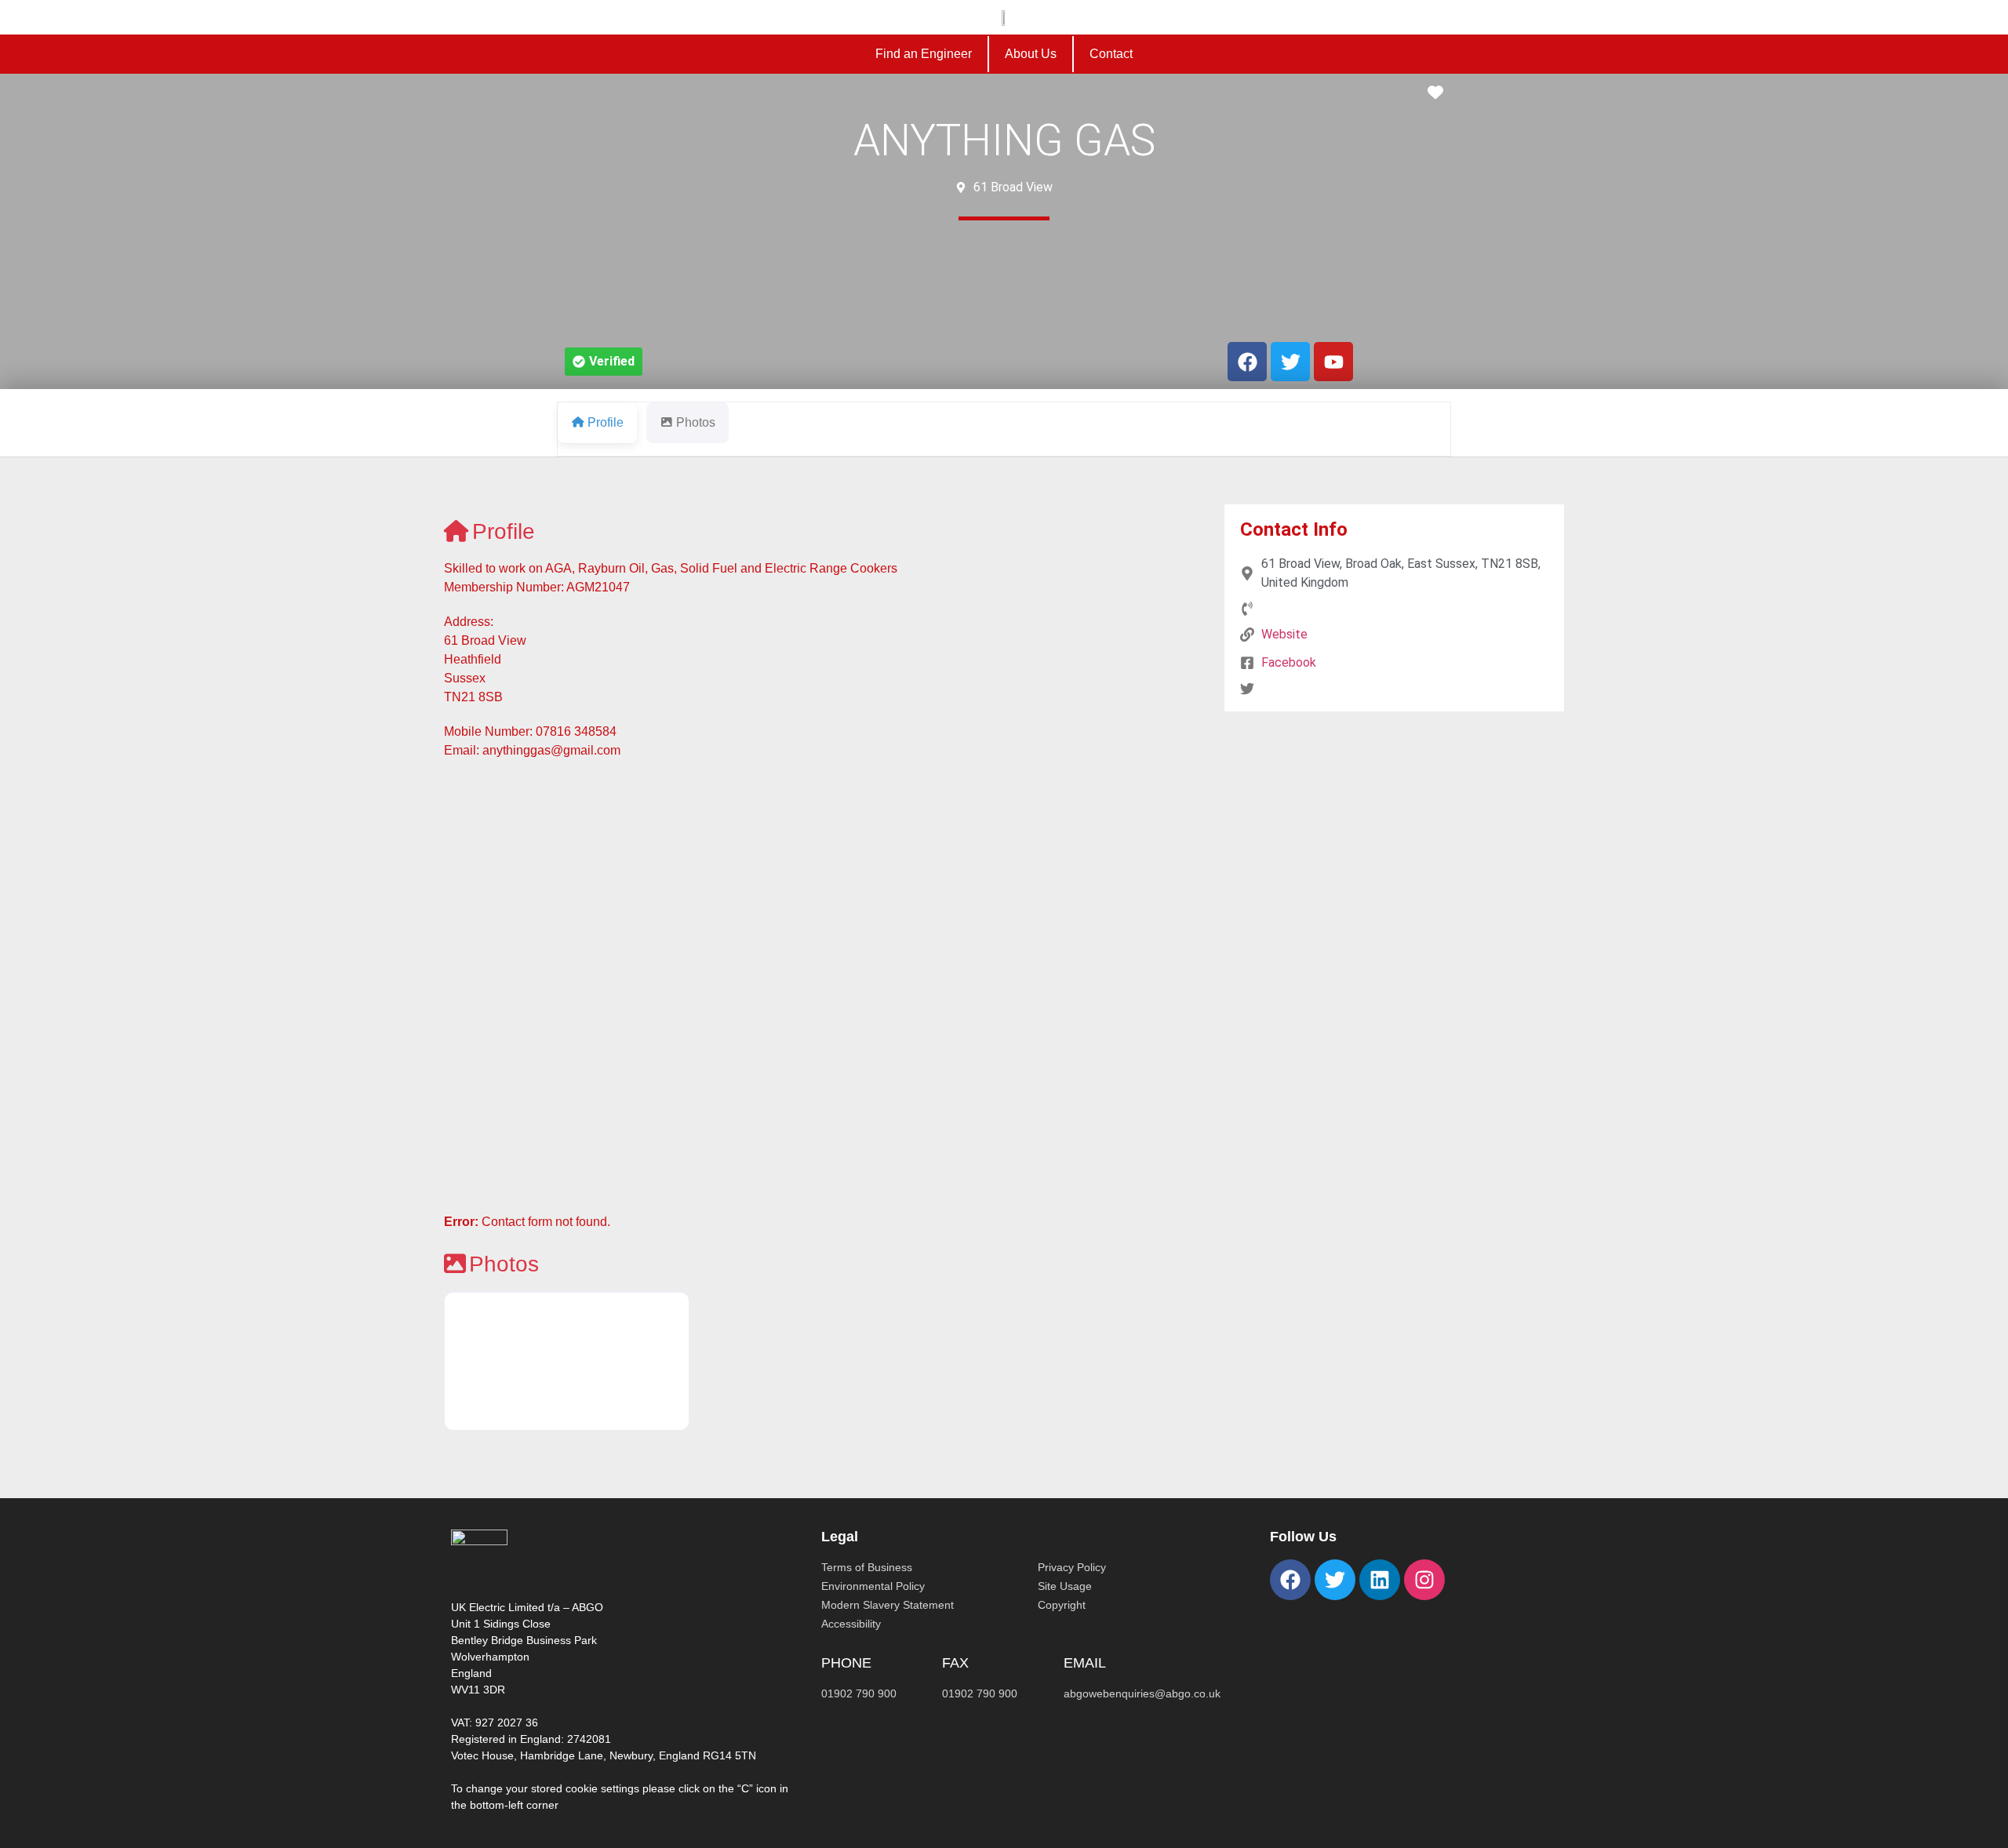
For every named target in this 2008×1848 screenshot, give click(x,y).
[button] (604, 362)
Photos (504, 1264)
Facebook (1289, 662)
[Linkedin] (1380, 1580)
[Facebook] (1290, 1580)
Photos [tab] (696, 422)
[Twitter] (1335, 1580)
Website (1284, 634)
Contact (1111, 54)
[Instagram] (1424, 1580)
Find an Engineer (924, 54)
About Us (1031, 54)
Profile (504, 531)
